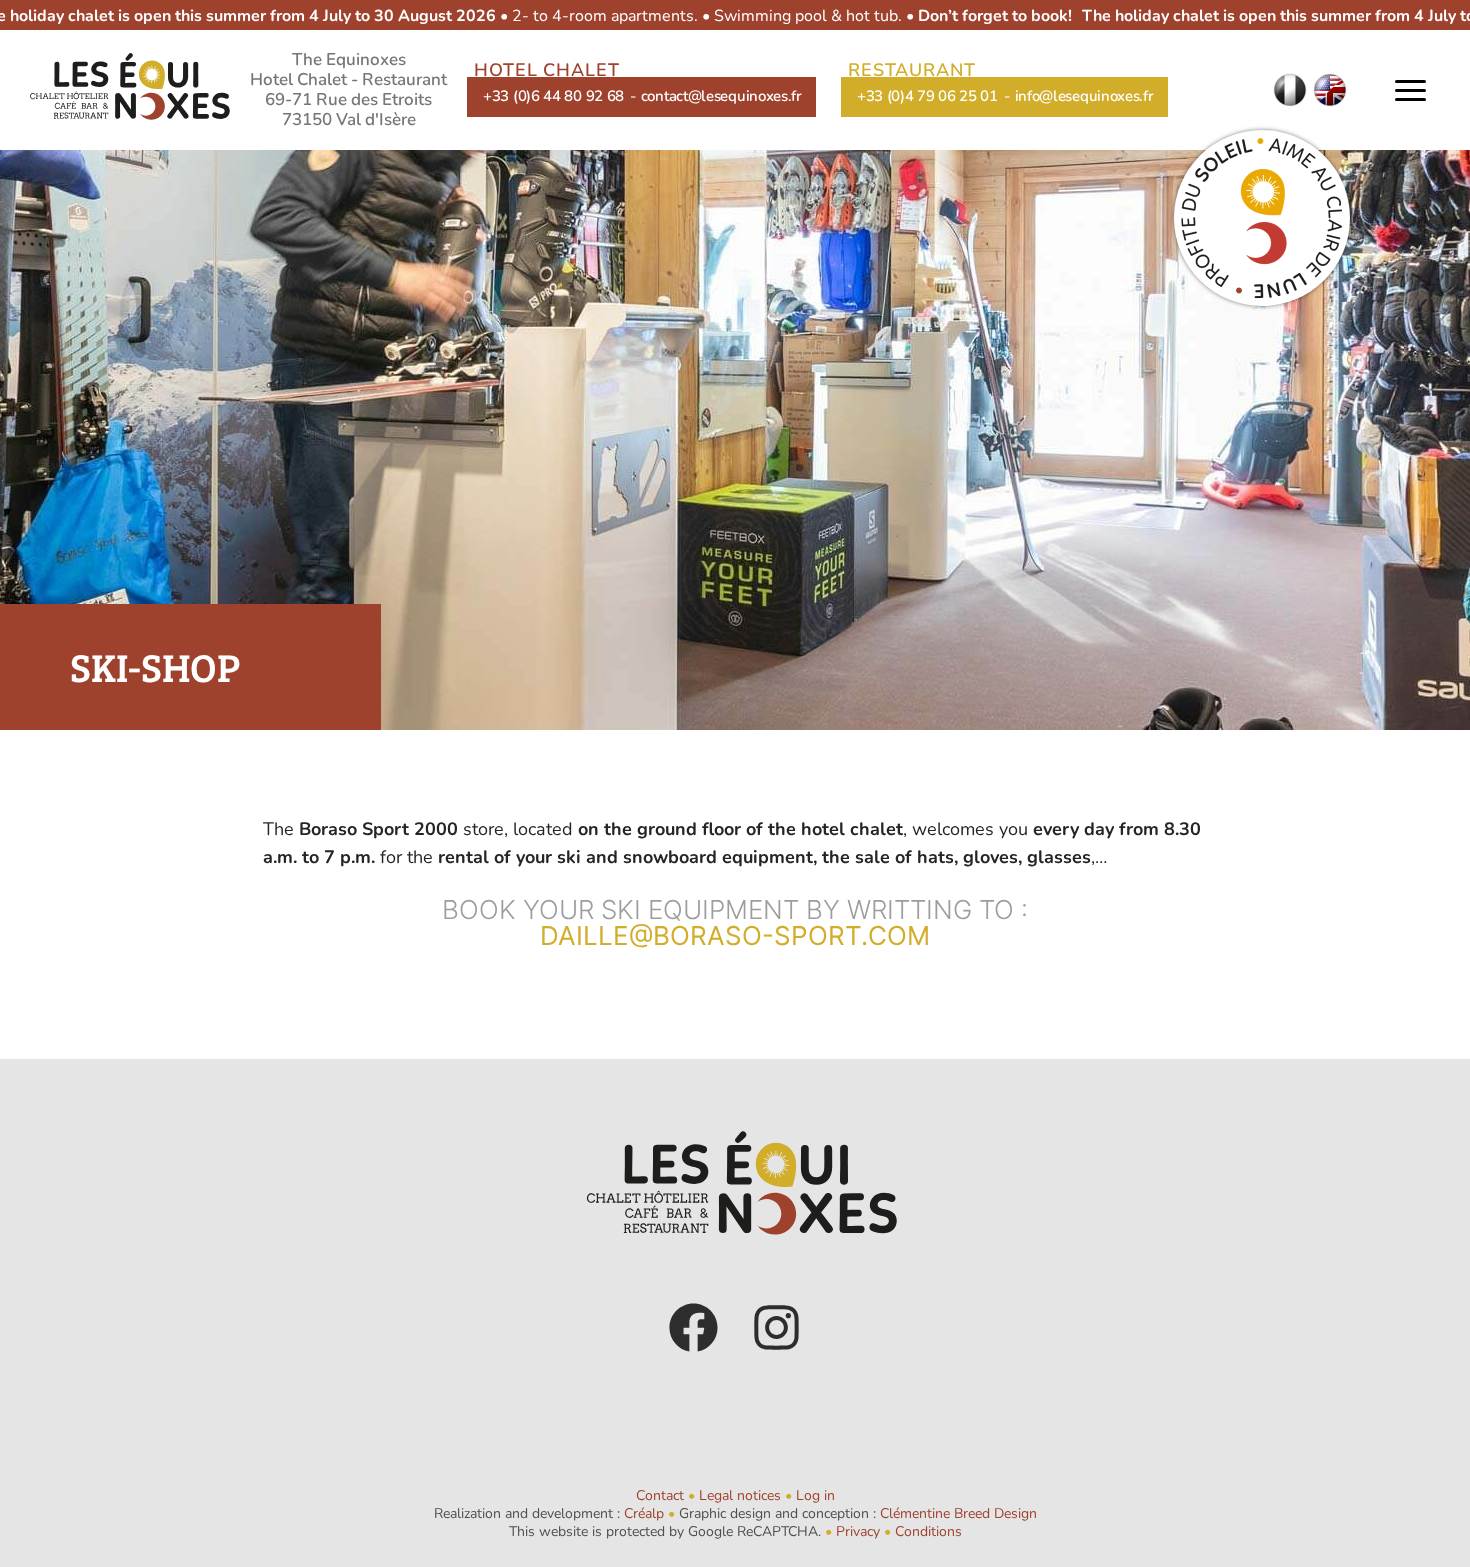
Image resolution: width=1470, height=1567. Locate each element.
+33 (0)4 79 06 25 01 (927, 96)
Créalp (644, 1513)
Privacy (858, 1531)
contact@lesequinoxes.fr (721, 96)
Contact (660, 1495)
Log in (815, 1495)
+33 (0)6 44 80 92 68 (553, 96)
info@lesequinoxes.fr (1084, 96)
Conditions (928, 1531)
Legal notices (740, 1495)
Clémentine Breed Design (958, 1513)
